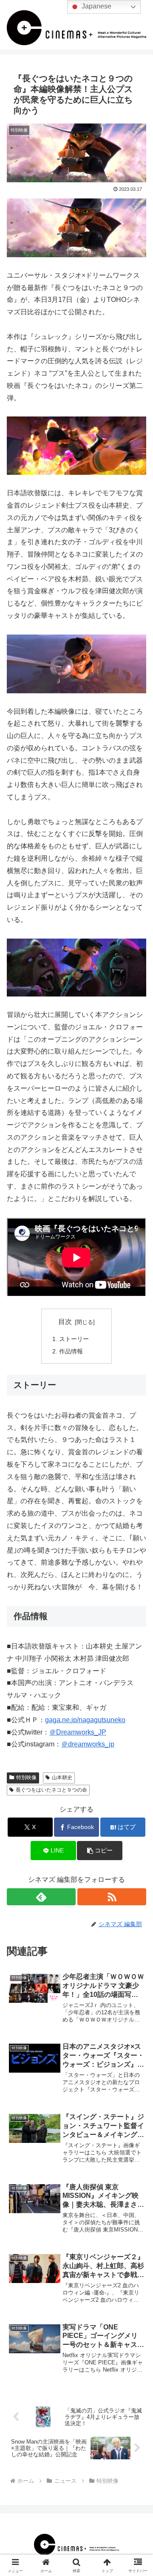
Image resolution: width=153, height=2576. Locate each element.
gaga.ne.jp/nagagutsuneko (85, 1720)
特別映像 (26, 1778)
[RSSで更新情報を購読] (112, 1897)
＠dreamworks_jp (88, 1744)
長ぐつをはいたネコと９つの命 (51, 1790)
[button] (100, 1851)
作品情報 (71, 1351)
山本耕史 (62, 1778)
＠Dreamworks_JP (78, 1732)
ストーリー (74, 1339)
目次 (65, 1322)
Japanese (96, 6)
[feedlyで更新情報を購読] (41, 1897)
